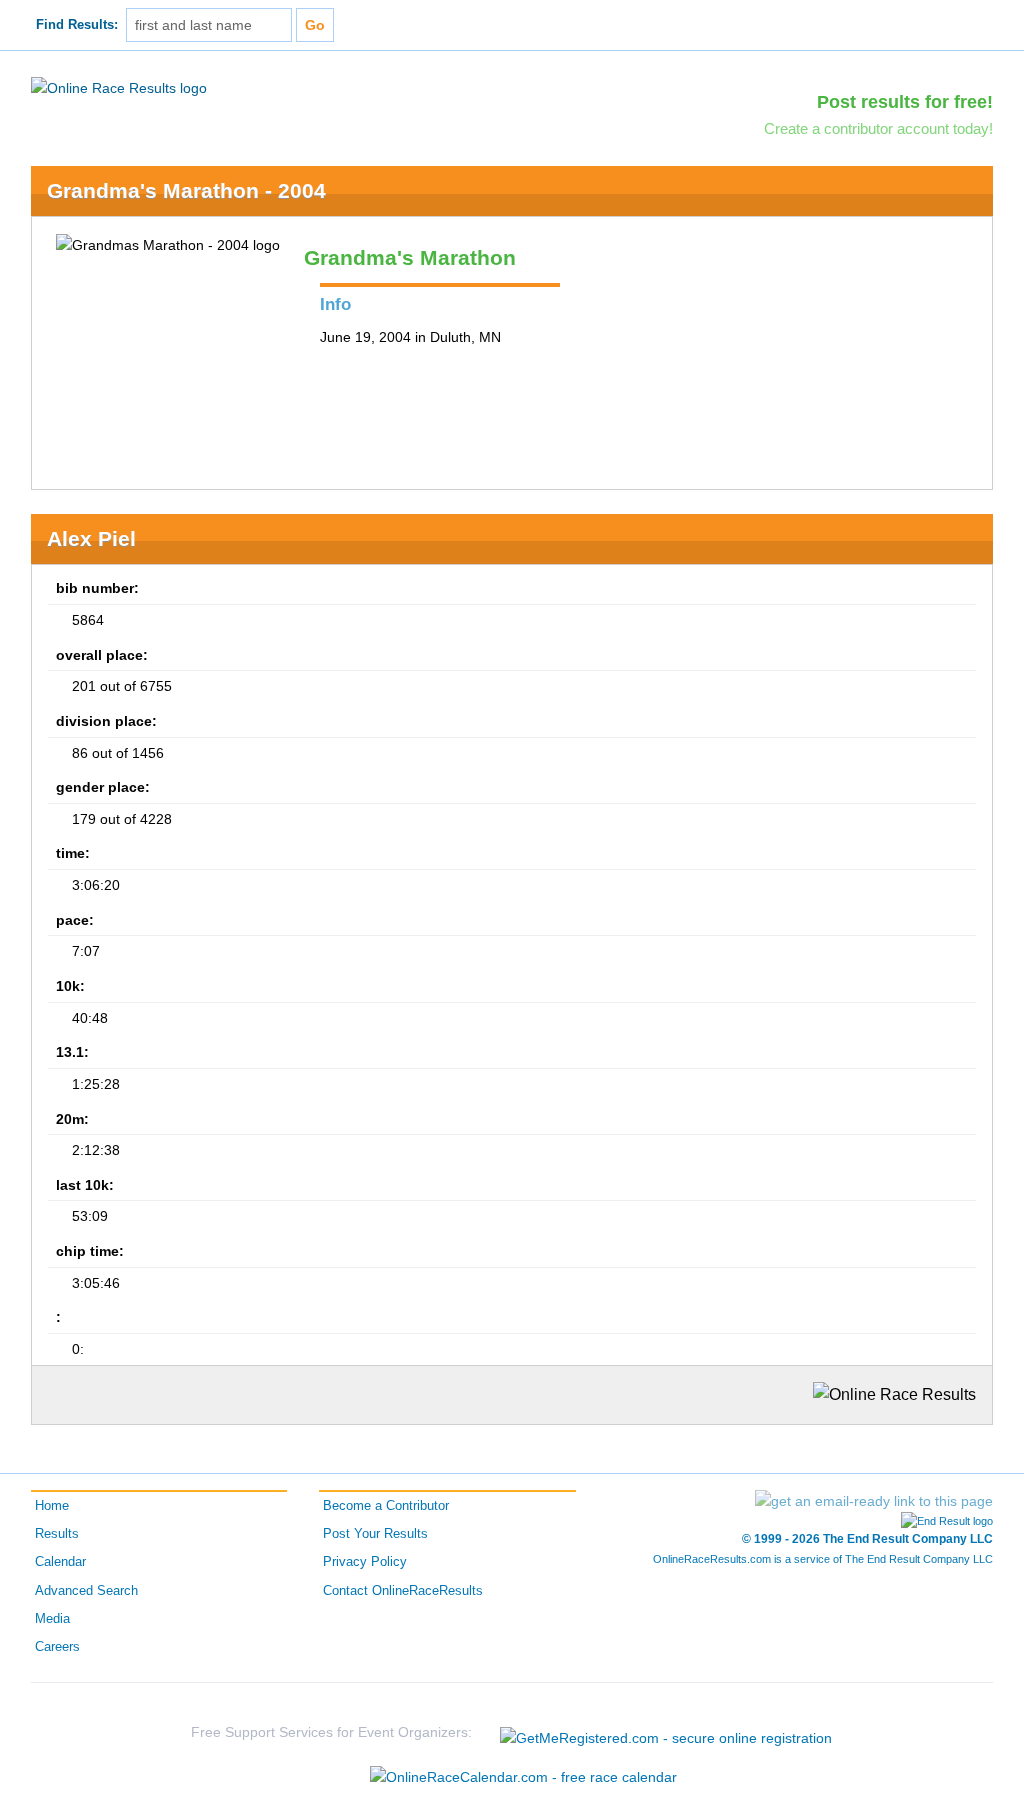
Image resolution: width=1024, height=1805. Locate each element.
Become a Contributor (386, 1506)
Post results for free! (905, 102)
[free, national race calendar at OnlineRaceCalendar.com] (523, 1777)
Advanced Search (86, 1591)
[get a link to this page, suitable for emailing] (874, 1501)
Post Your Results (375, 1534)
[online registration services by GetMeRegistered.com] (666, 1732)
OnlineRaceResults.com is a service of (823, 1559)
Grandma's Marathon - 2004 (186, 190)
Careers (57, 1647)
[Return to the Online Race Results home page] (119, 87)
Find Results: (77, 25)
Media (52, 1619)
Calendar (60, 1562)
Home (52, 1506)
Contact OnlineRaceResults (403, 1591)
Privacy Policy (365, 1562)
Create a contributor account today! (878, 128)
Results (57, 1534)
